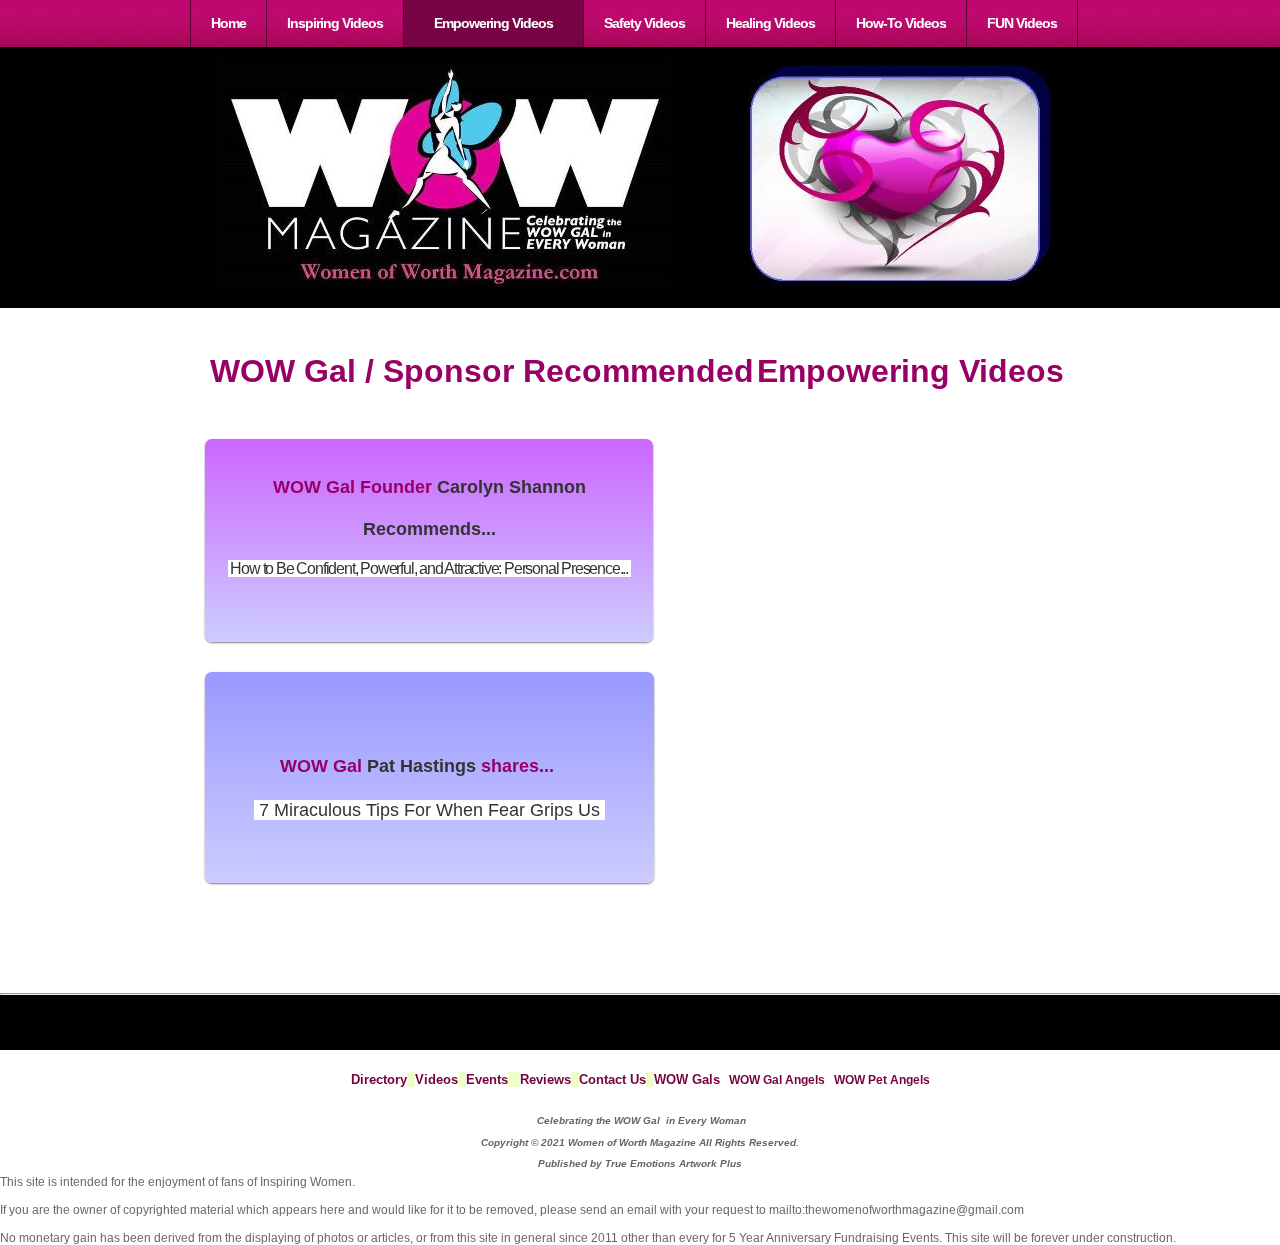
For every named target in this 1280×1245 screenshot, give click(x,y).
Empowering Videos (493, 23)
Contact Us (612, 1079)
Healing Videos (770, 23)
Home (228, 23)
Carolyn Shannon (511, 487)
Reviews (545, 1079)
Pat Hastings (421, 766)
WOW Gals (687, 1079)
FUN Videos (1022, 23)
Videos (436, 1079)
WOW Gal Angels (777, 1080)
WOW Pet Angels (882, 1080)
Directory (379, 1079)
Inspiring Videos (335, 23)
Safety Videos (644, 23)
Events (487, 1079)
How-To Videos (901, 23)
